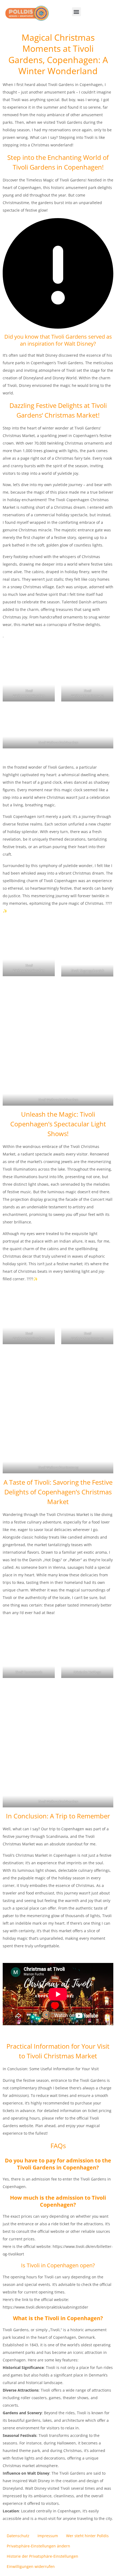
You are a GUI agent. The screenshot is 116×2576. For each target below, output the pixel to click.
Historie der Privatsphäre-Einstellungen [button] (42, 2556)
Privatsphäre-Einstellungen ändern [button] (38, 2546)
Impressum (48, 2536)
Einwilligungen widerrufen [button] (31, 2566)
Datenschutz (18, 2536)
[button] (76, 12)
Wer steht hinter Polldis (87, 2536)
